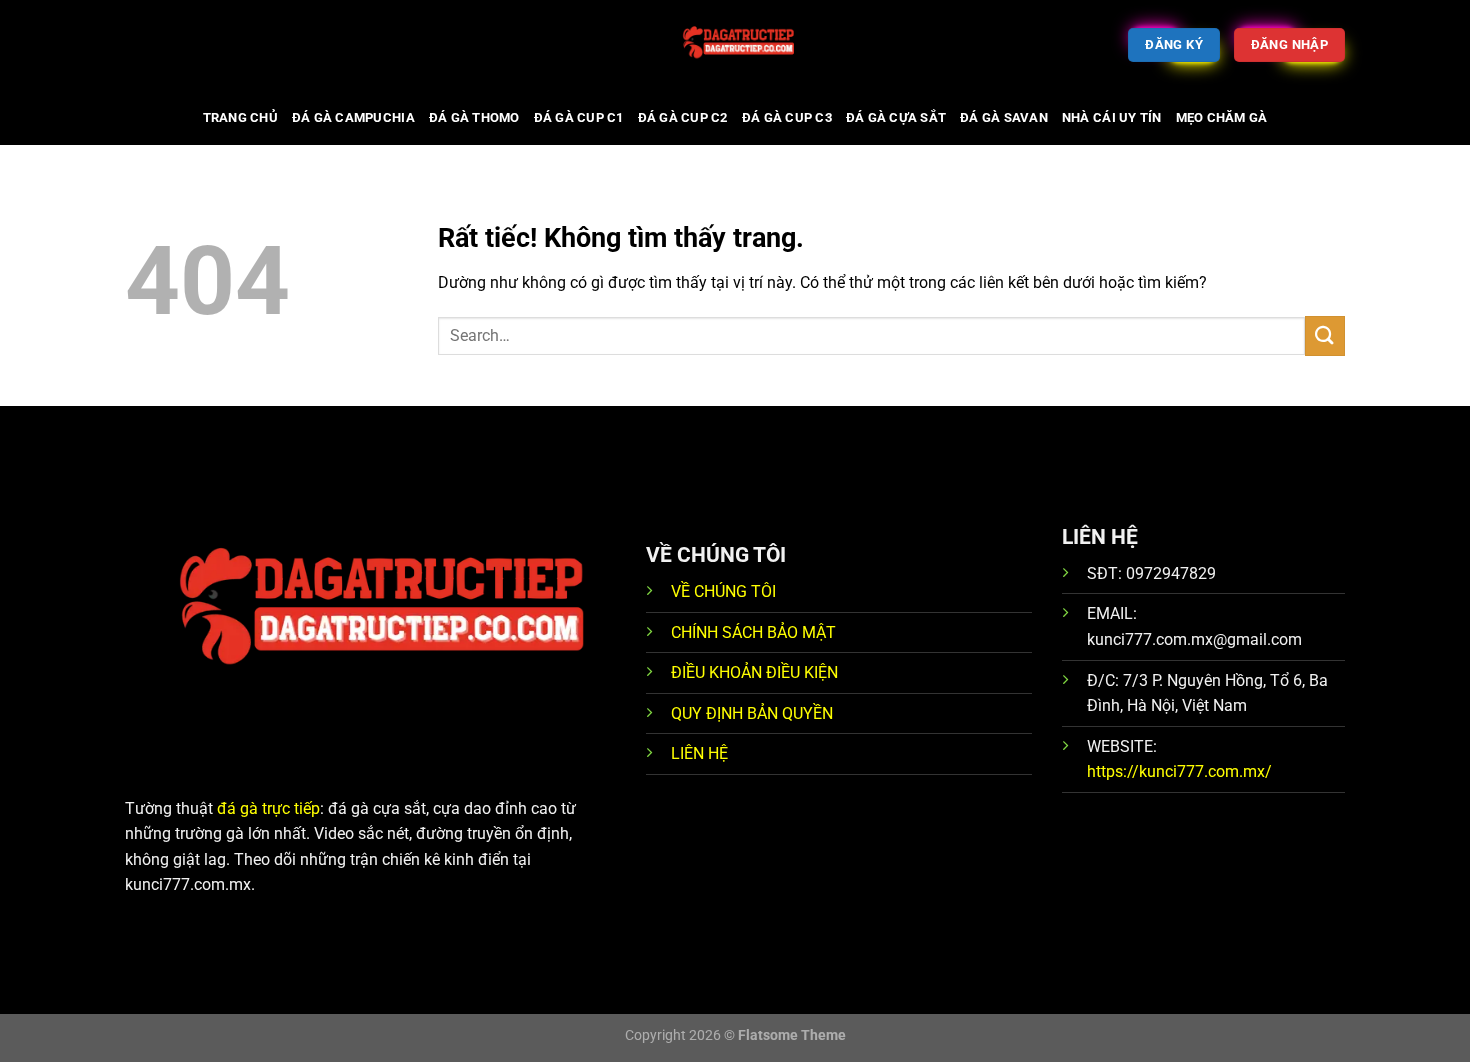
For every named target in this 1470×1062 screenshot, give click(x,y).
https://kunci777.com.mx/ (1179, 771)
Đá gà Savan (1004, 117)
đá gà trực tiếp (268, 808)
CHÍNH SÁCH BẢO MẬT (753, 632)
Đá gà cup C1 (579, 117)
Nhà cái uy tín (1112, 117)
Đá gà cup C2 (683, 117)
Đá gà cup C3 (787, 117)
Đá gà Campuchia (353, 117)
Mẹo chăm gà (1222, 117)
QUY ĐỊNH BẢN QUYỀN (752, 713)
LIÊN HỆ (699, 753)
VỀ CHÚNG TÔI (723, 591)
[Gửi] (1325, 335)
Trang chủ (240, 117)
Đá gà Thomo (474, 117)
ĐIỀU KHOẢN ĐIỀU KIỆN (754, 672)
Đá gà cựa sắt (896, 117)
